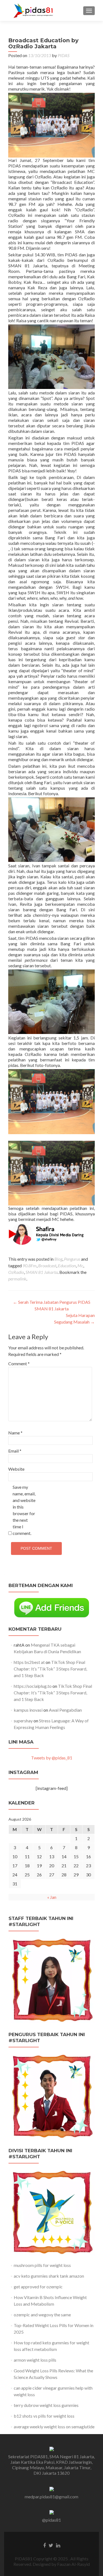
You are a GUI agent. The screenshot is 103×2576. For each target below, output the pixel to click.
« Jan (52, 1897)
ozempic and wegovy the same (42, 2315)
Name (15, 1433)
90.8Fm (30, 1265)
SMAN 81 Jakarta (42, 1272)
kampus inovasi (28, 1710)
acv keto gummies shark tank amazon (49, 2276)
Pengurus (72, 1259)
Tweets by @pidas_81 (52, 1758)
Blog (58, 1259)
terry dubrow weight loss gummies (46, 2405)
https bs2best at (29, 1662)
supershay (23, 1721)
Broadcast (47, 1265)
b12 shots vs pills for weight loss (44, 2416)
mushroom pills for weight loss (42, 2265)
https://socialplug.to (33, 1686)
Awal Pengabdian (65, 1710)
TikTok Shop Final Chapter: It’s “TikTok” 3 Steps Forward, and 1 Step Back (50, 1669)
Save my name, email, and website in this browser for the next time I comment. (24, 1510)
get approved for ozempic (38, 2287)
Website (16, 1469)
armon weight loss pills (35, 2360)
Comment (19, 1363)
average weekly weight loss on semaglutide (54, 2427)
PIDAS (64, 55)
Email (15, 1451)
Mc (80, 1265)
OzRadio (16, 1272)
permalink (17, 1279)
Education (67, 1265)
